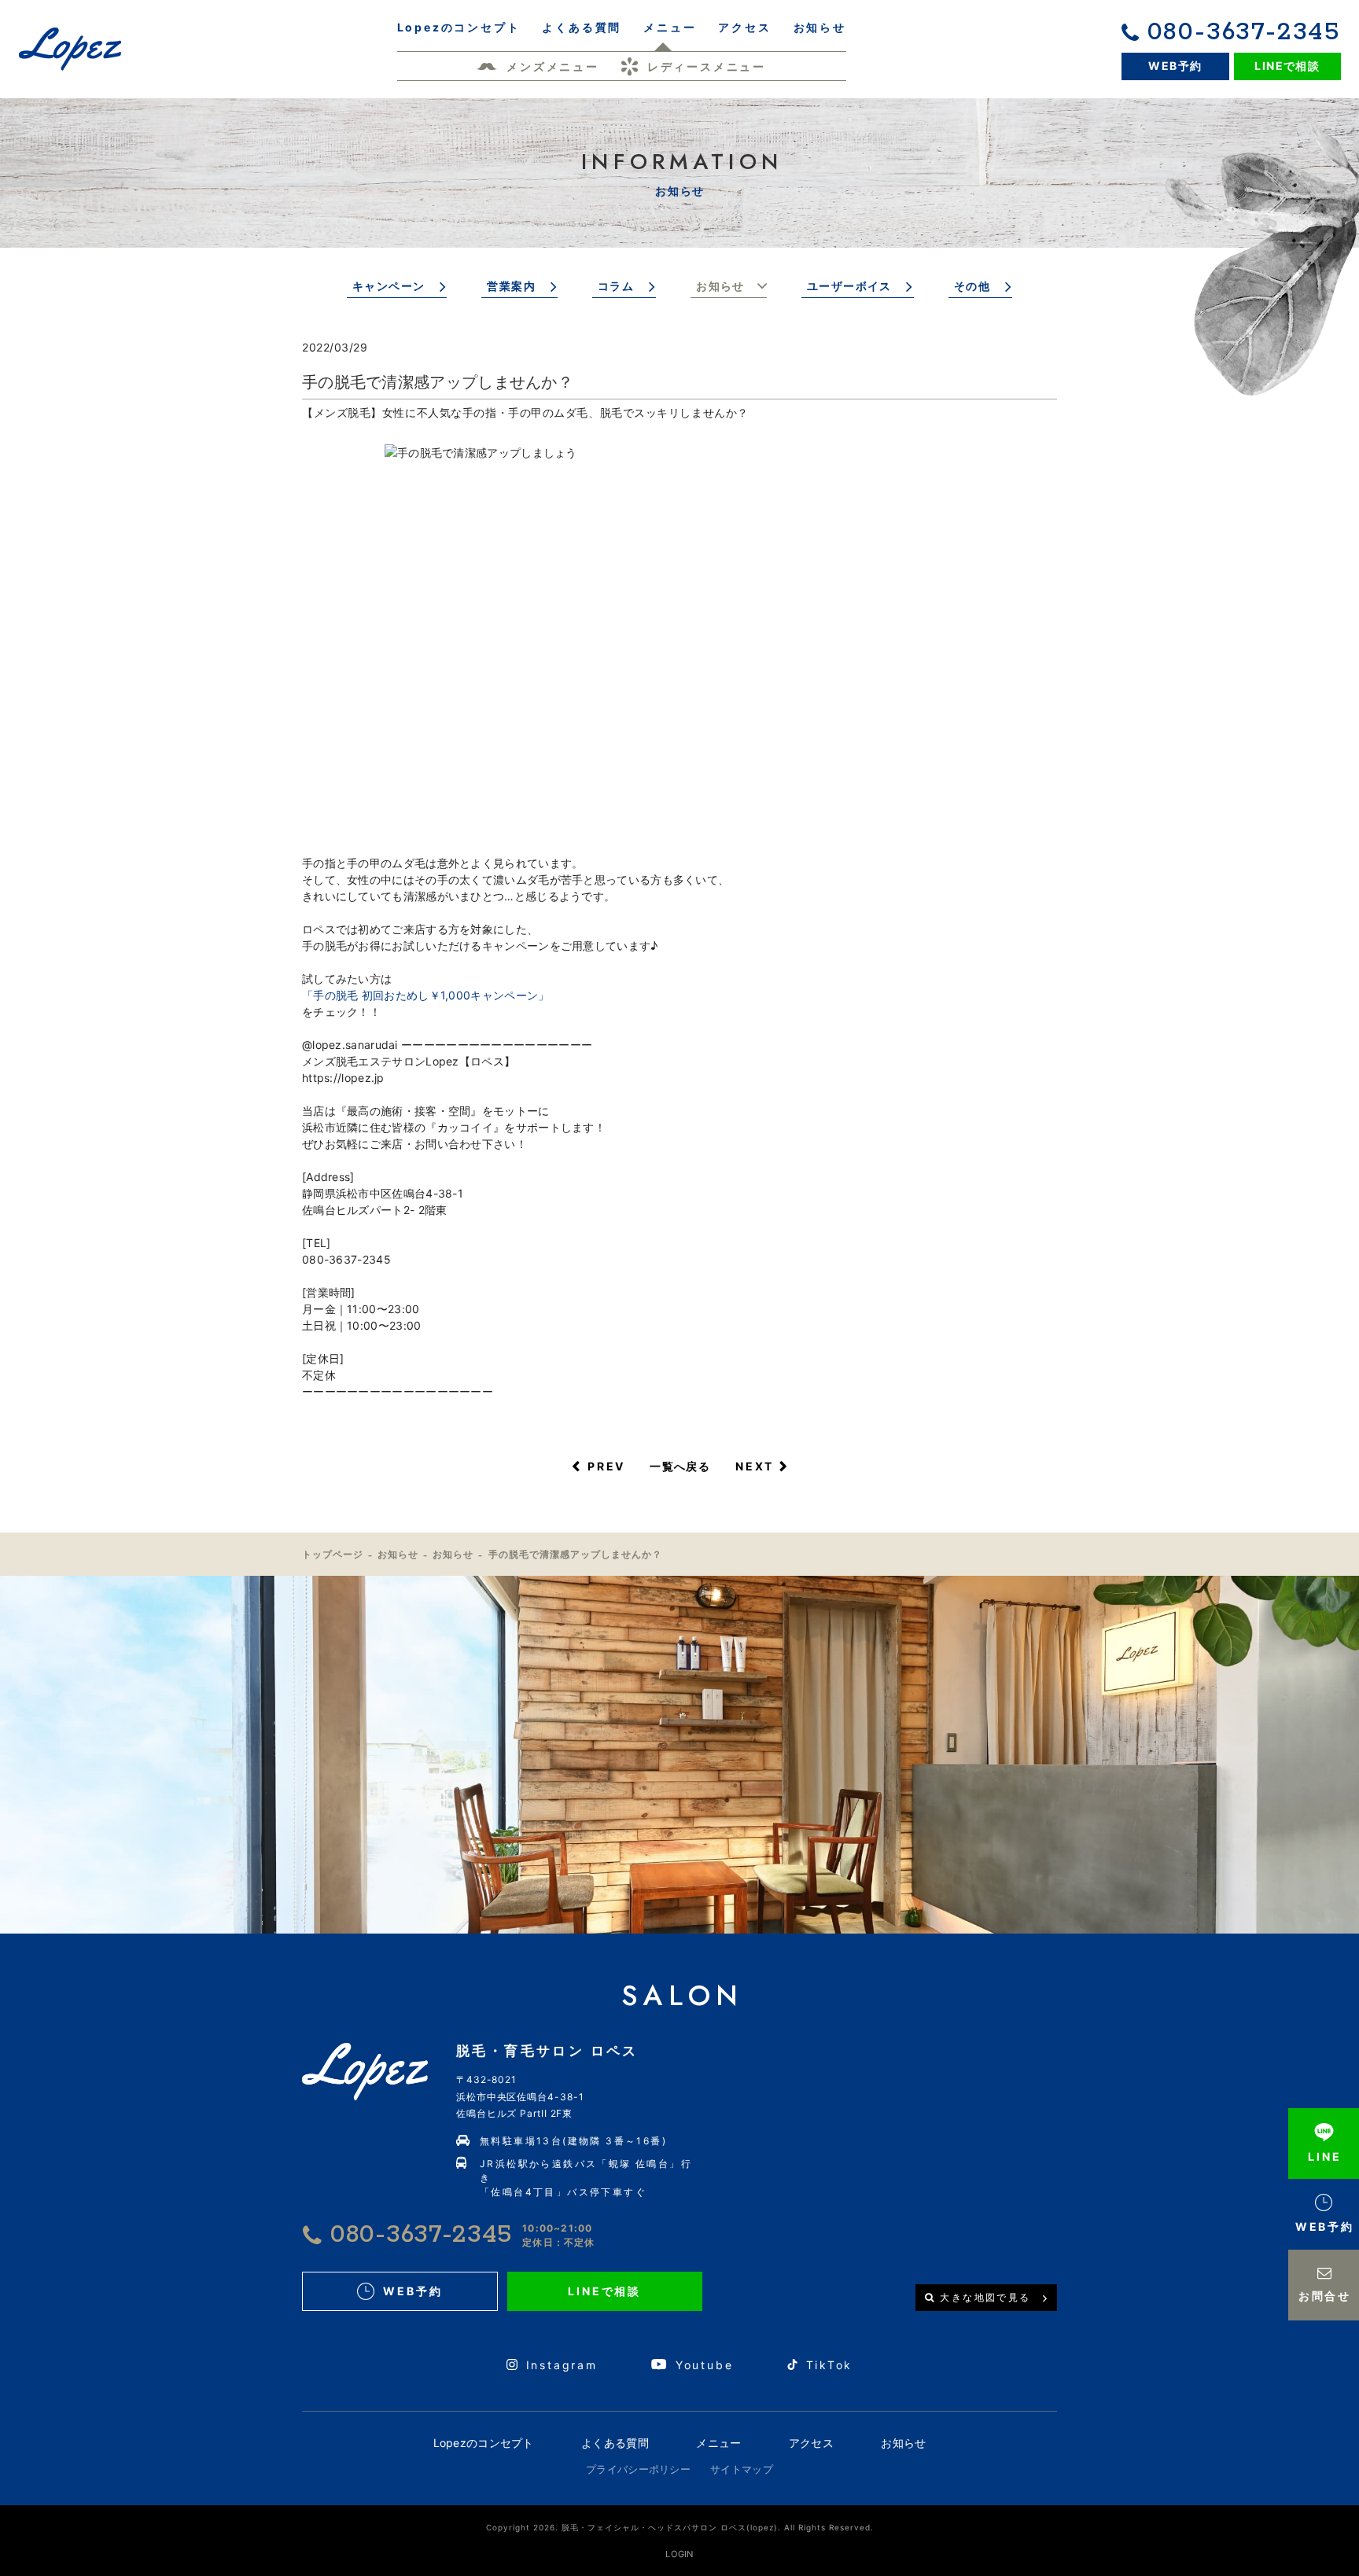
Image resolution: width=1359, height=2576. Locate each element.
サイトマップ (742, 2469)
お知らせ (720, 286)
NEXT (755, 1466)
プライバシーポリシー (638, 2469)
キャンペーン (389, 286)
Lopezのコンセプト (484, 2443)
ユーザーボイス (849, 286)
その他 (972, 286)
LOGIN (679, 2554)
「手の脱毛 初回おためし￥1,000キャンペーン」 (426, 995)
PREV (606, 1466)
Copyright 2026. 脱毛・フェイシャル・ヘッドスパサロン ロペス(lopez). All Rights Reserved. (680, 2527)
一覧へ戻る (680, 1466)
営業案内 (511, 286)
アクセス (811, 2443)
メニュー (718, 2443)
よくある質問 (615, 2443)
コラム (616, 286)
